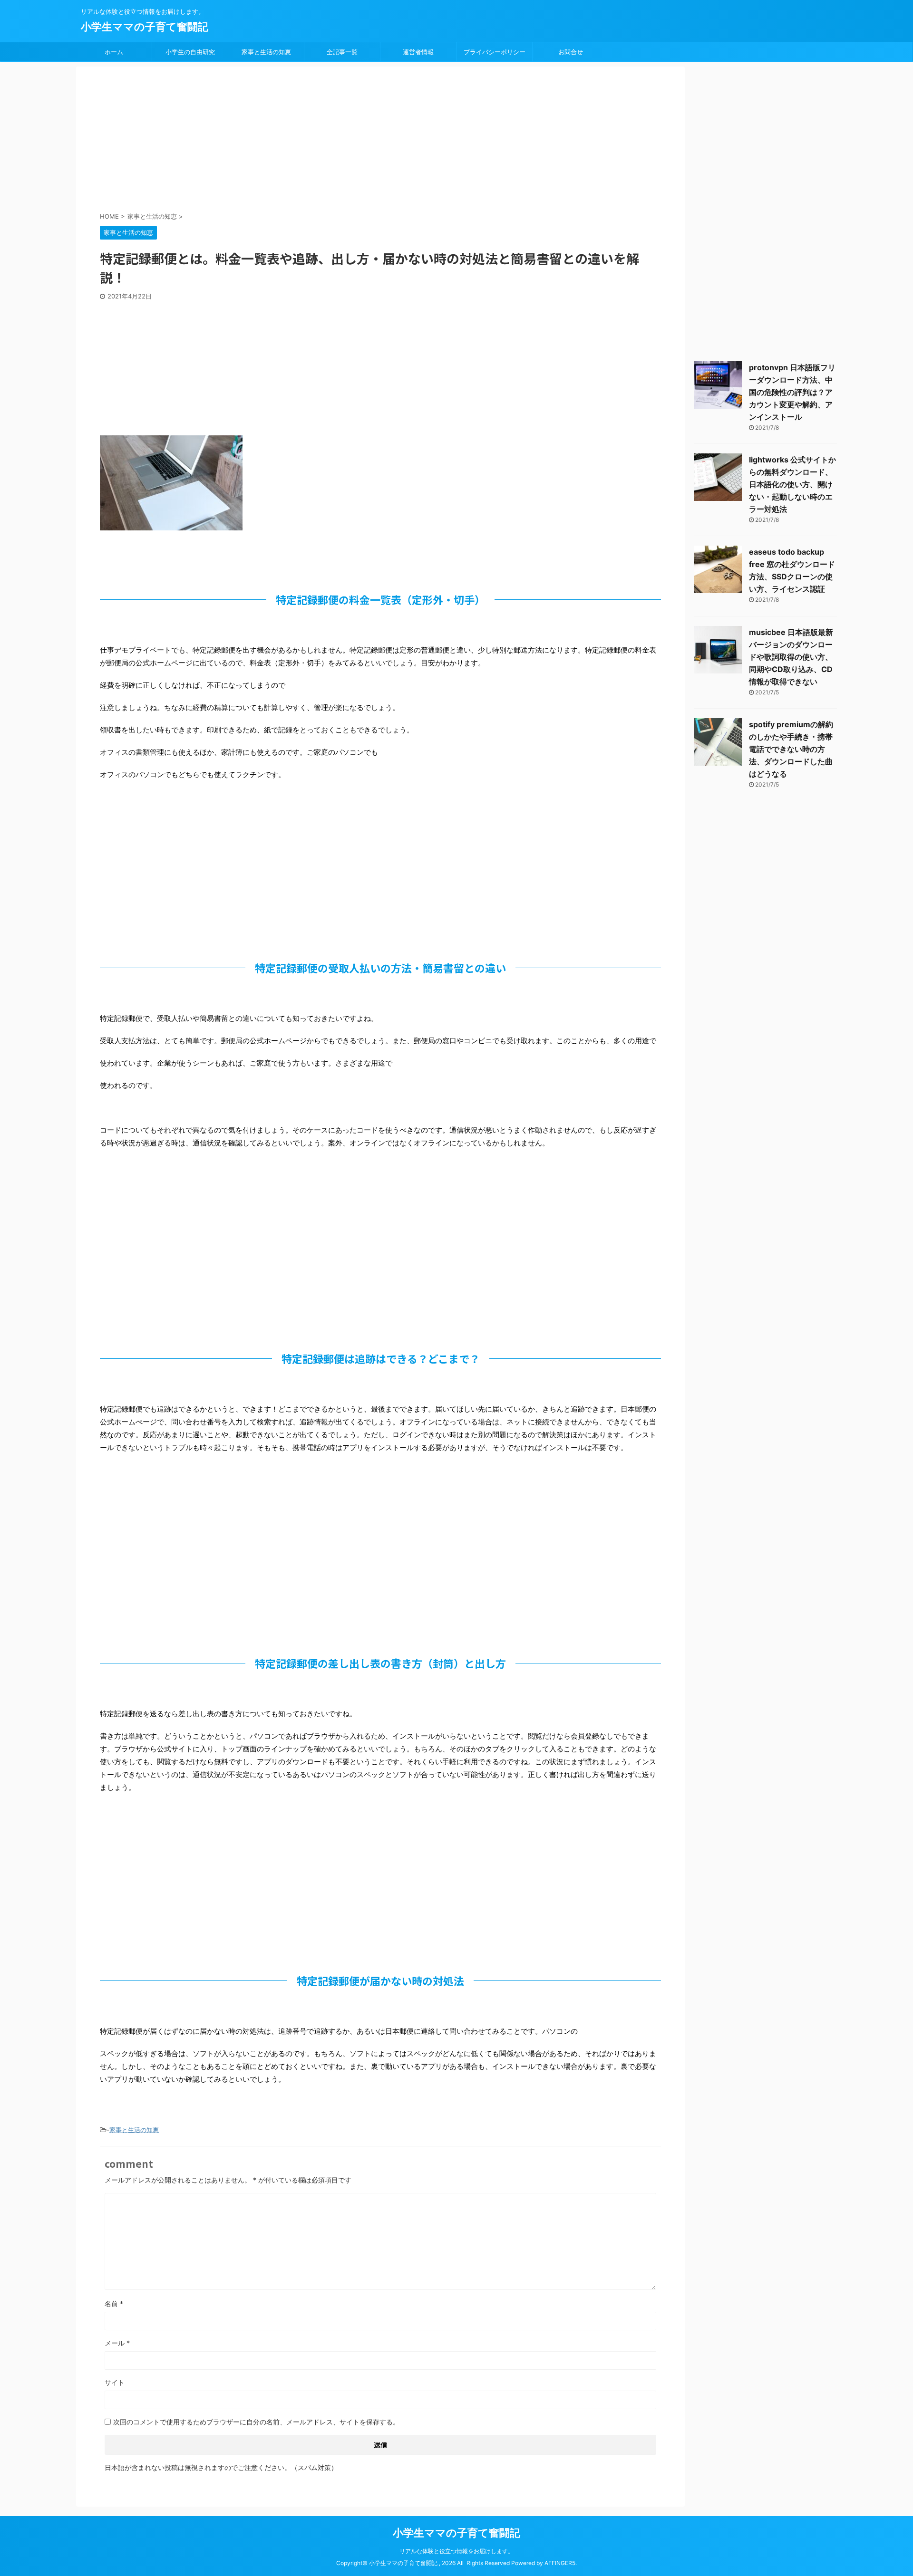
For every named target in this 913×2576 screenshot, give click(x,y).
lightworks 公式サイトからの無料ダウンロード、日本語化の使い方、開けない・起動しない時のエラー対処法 (792, 484)
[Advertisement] (330, 140)
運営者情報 (418, 52)
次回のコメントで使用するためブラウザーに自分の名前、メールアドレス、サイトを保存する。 (256, 2422)
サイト (115, 2382)
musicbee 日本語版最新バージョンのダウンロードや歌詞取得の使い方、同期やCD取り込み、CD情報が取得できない (791, 657)
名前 (114, 2303)
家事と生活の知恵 (266, 52)
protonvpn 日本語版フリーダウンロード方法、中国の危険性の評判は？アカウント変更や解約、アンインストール (792, 392)
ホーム (114, 52)
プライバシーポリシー (495, 52)
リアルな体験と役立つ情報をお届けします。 (456, 2551)
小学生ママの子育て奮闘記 (145, 27)
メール (117, 2343)
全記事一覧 (342, 52)
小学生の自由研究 (190, 52)
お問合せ (571, 52)
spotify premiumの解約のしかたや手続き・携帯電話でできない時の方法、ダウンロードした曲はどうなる (791, 749)
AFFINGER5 (560, 2563)
